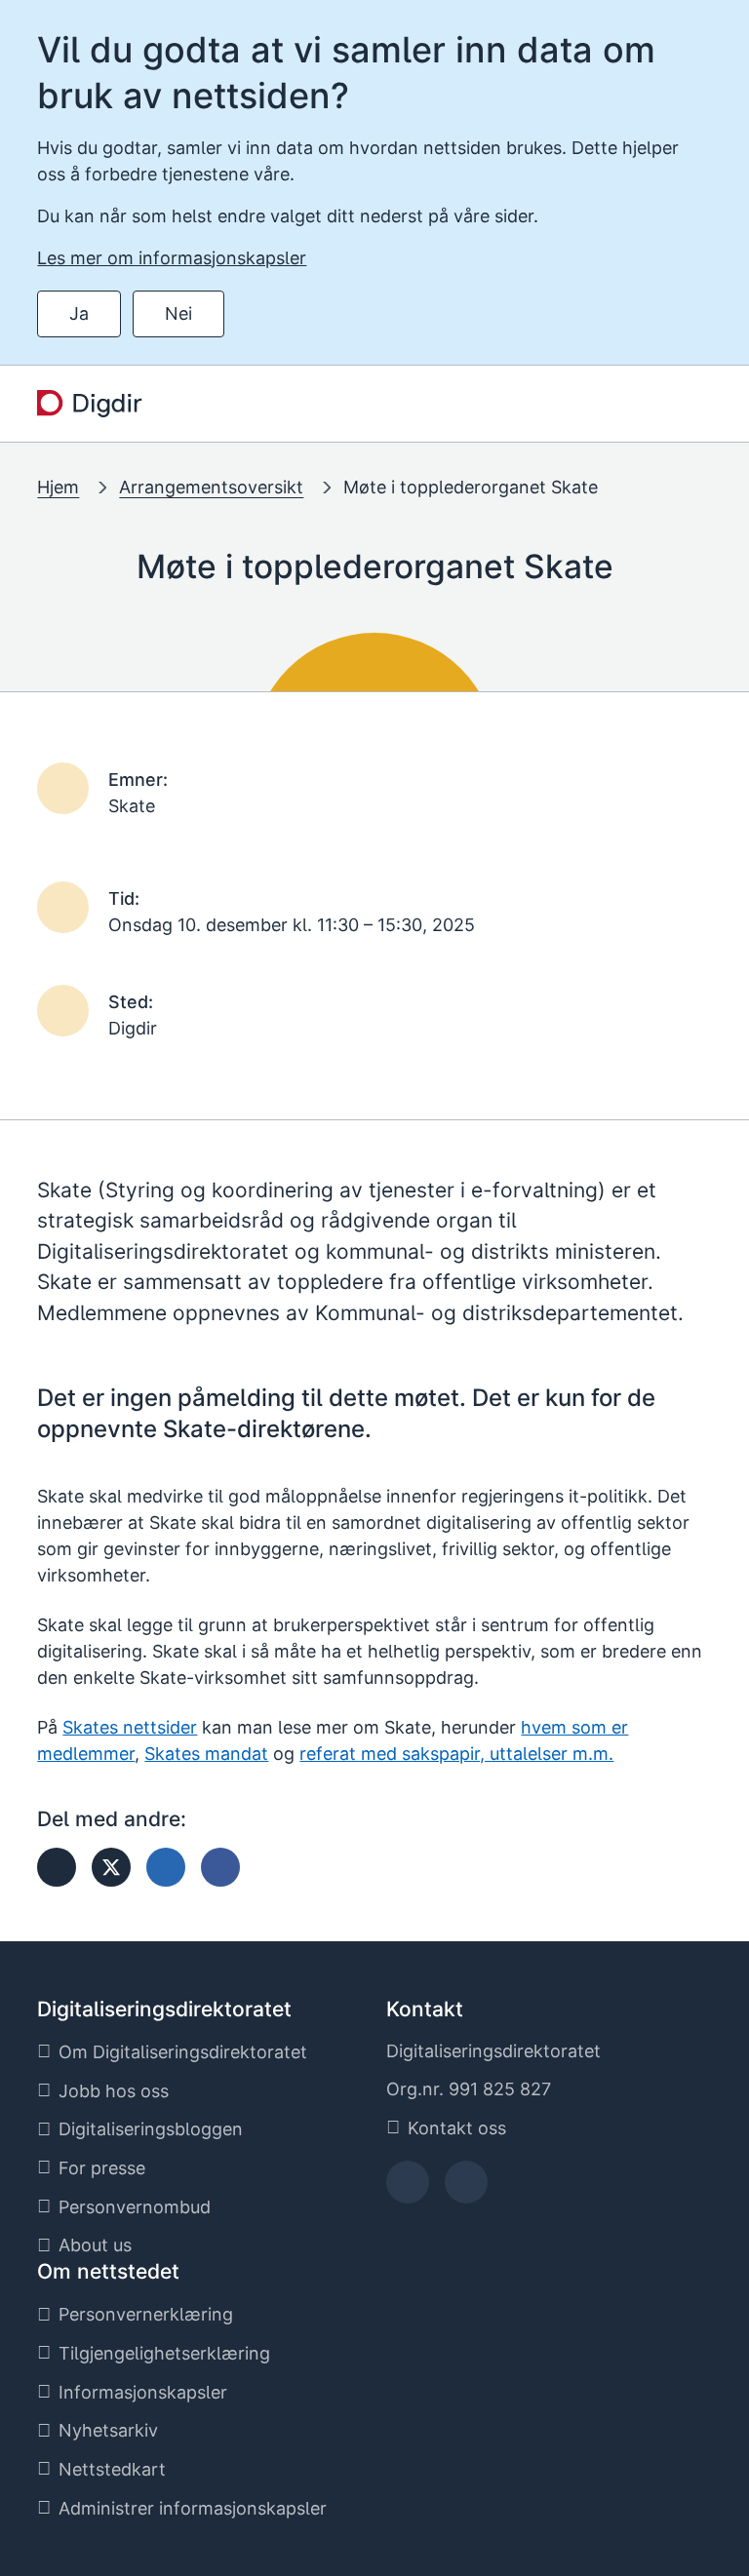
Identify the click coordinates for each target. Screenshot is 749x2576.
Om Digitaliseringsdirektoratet (183, 2052)
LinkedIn (466, 2188)
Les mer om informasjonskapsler (172, 258)
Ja (79, 313)
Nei (178, 313)
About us (95, 2245)
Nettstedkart (112, 2469)
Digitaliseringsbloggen (151, 2129)
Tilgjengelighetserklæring (164, 2353)
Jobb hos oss (114, 2091)
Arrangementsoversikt (211, 487)
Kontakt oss (457, 2128)
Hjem (58, 487)
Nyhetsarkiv (108, 2430)
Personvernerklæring (146, 2314)
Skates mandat (206, 1754)
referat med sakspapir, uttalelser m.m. (456, 1754)
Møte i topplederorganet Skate (471, 487)
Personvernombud (135, 2207)
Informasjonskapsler (143, 2392)
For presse (102, 2168)
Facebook (408, 2188)
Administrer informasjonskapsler (193, 2508)
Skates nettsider (130, 1727)
